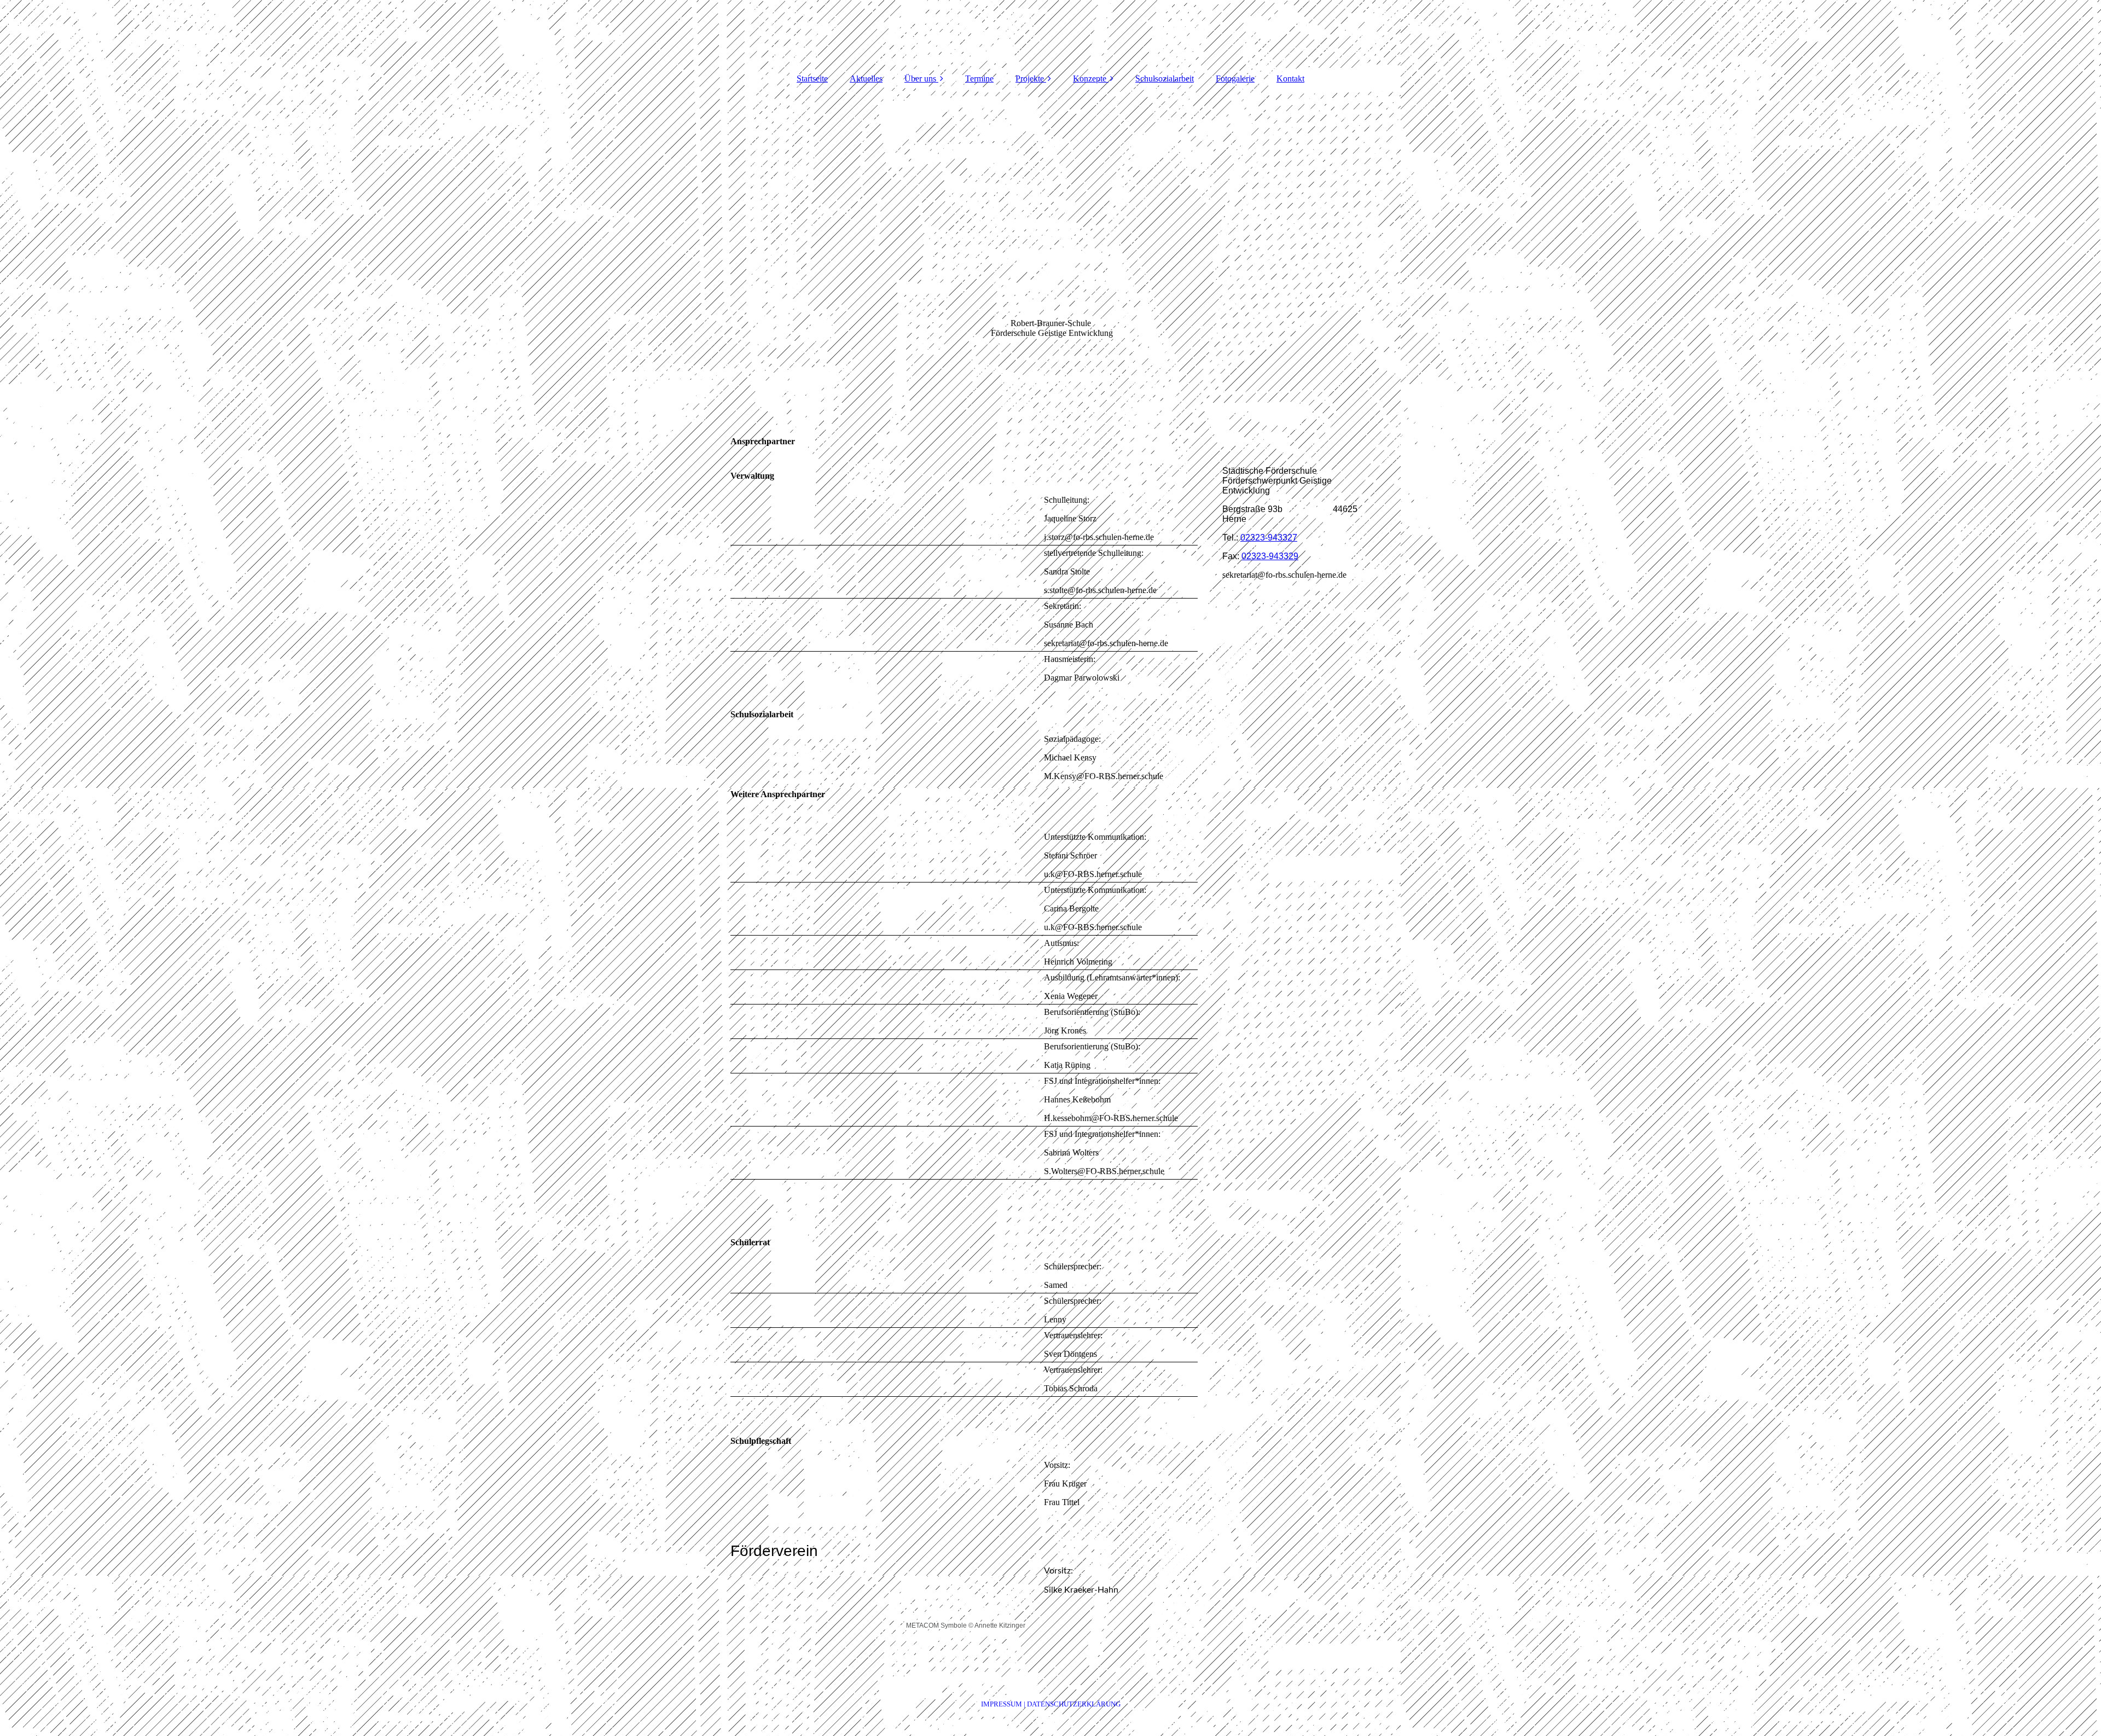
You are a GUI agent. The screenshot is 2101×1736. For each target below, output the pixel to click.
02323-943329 (1270, 556)
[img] (1050, 33)
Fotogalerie (1235, 79)
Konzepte (1090, 79)
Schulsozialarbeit (1165, 79)
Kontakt (1290, 79)
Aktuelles (866, 79)
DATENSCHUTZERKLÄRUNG (1074, 1704)
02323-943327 (1269, 538)
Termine (979, 79)
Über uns (920, 79)
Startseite (812, 79)
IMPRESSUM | (1004, 1704)
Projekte (1030, 79)
